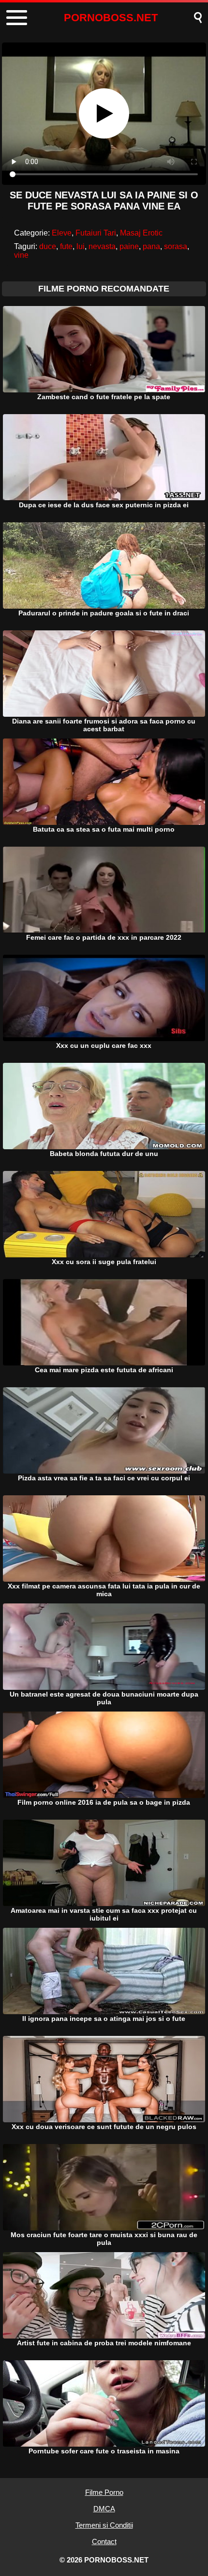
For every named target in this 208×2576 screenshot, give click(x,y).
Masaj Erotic (141, 233)
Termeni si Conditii (104, 2525)
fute (66, 246)
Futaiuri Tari (96, 233)
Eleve (62, 233)
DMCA (104, 2509)
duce (48, 246)
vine (21, 255)
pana (151, 246)
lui (81, 246)
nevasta (102, 246)
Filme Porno (104, 2492)
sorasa (176, 246)
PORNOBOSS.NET (111, 18)
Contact (104, 2541)
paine (129, 246)
